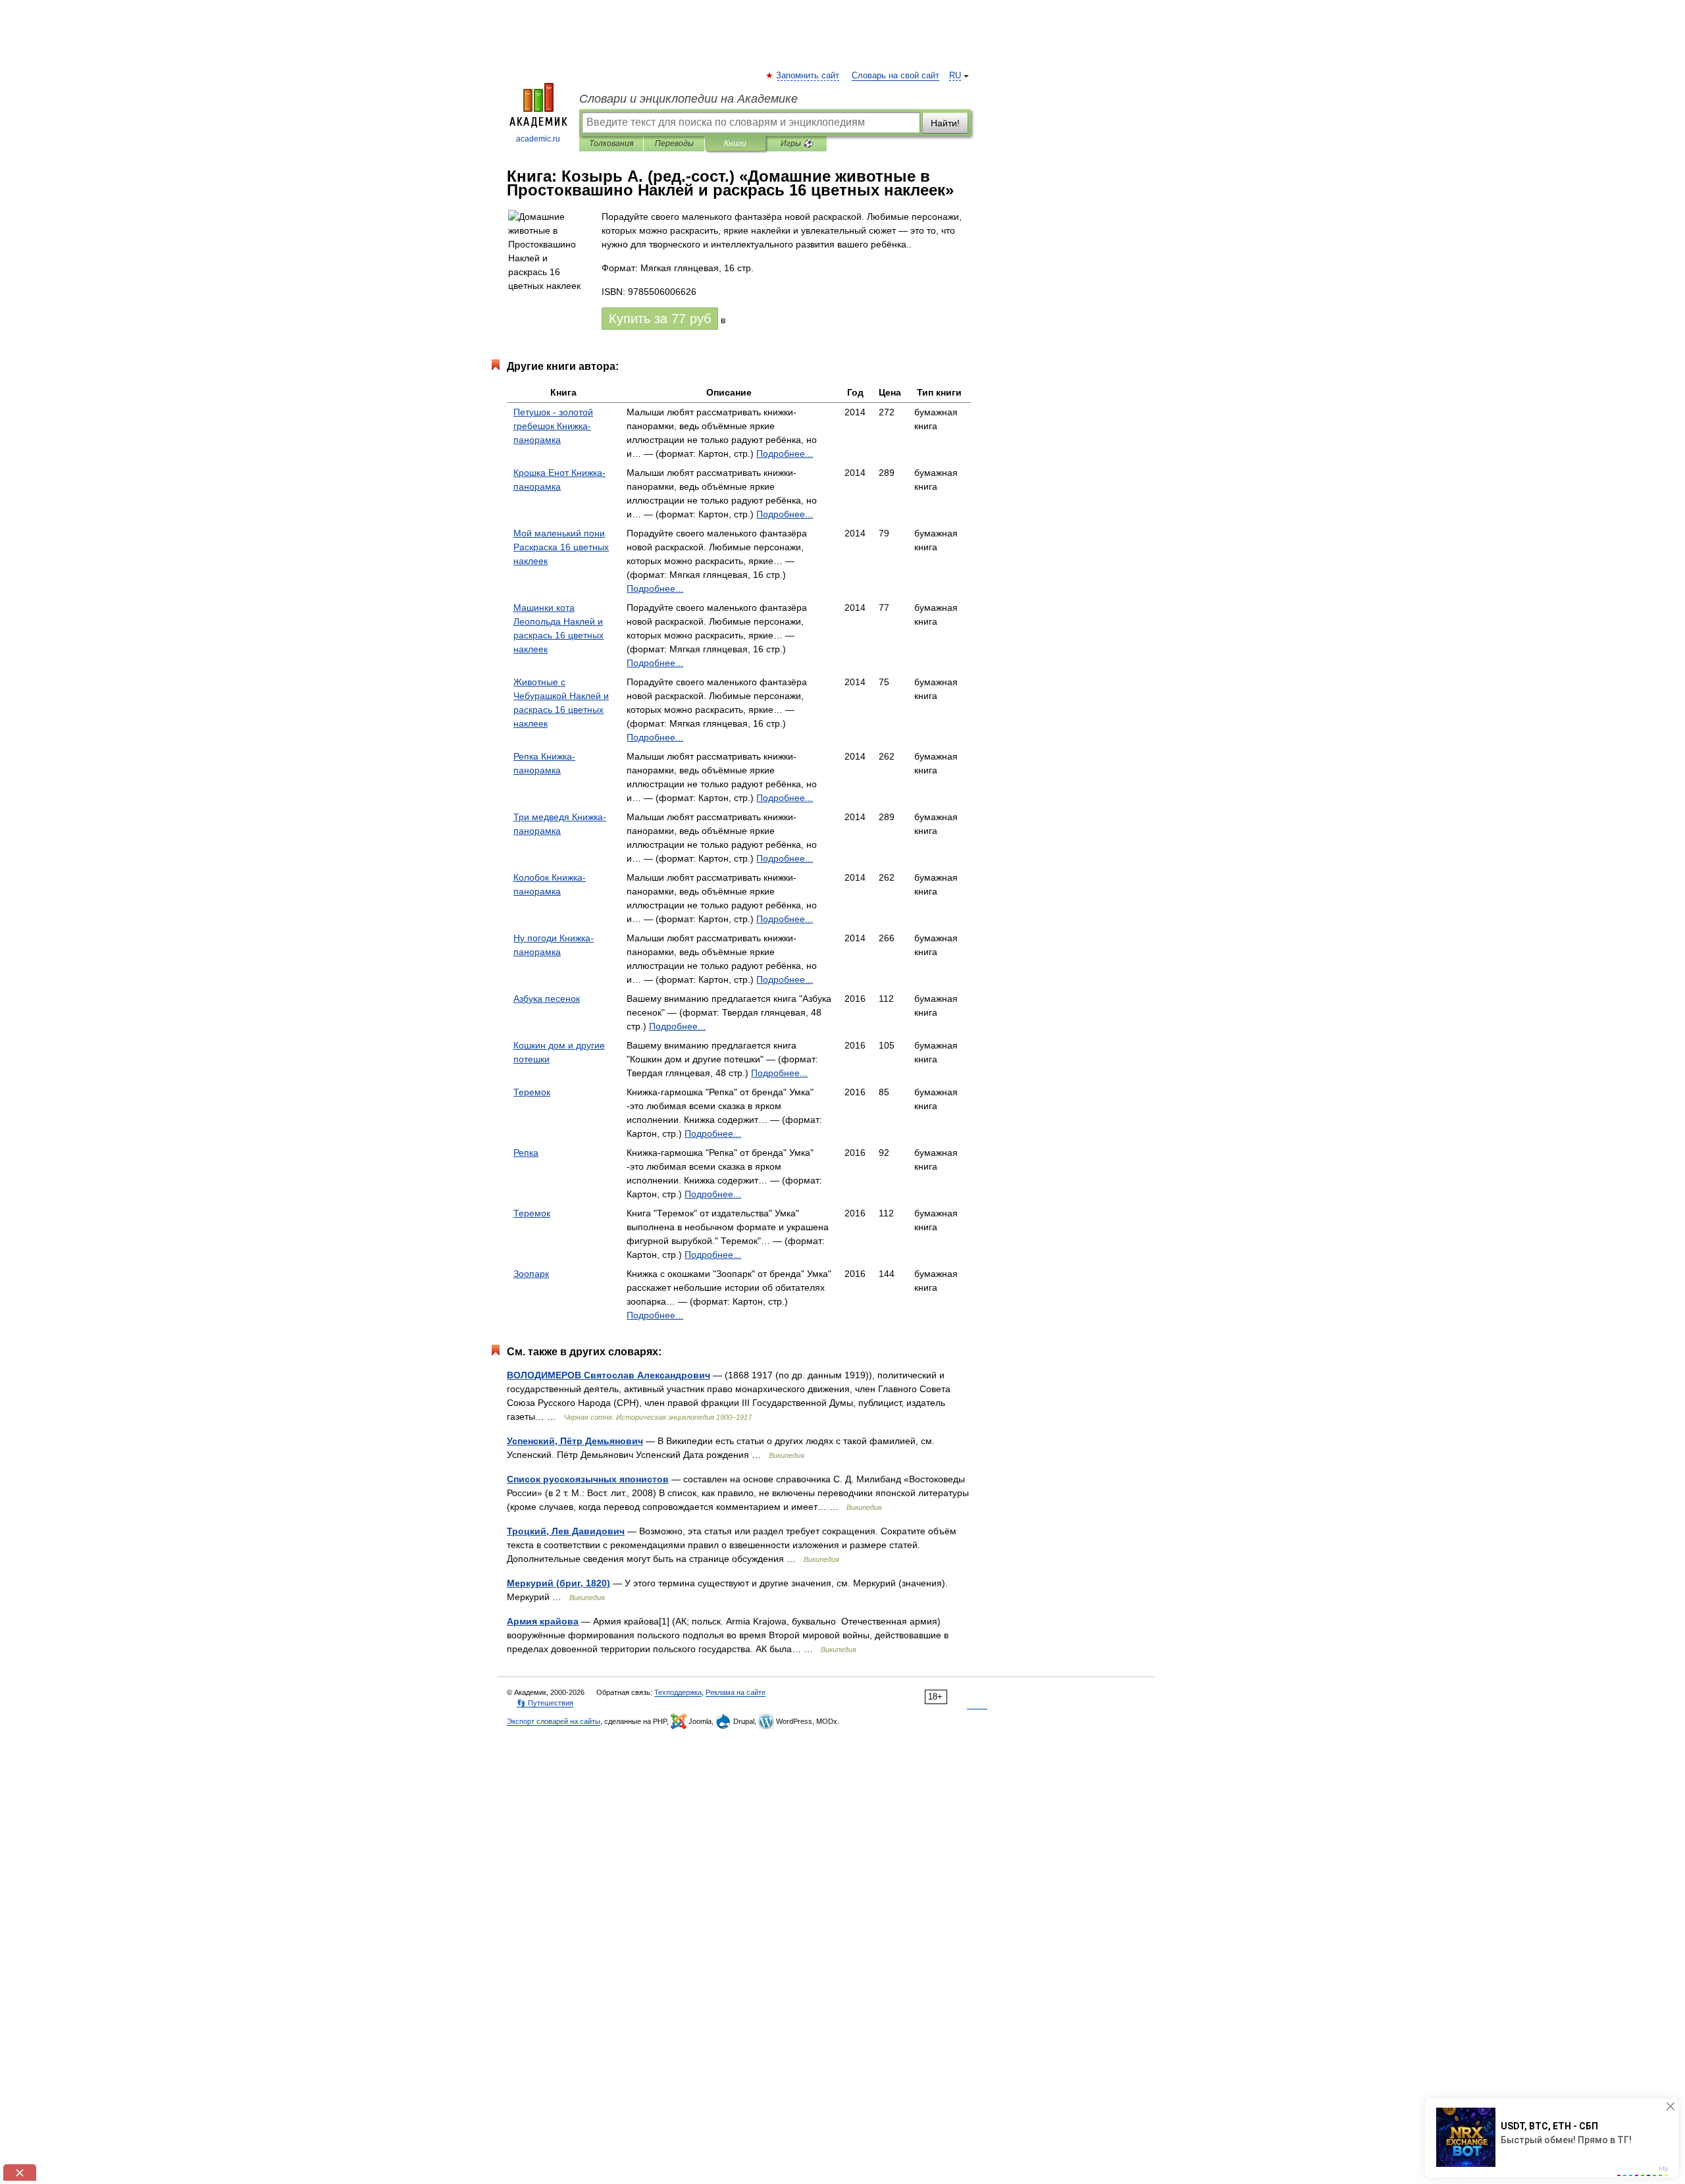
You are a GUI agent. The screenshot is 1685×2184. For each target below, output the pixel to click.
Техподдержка (678, 1692)
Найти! (945, 123)
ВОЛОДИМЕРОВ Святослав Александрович (609, 1375)
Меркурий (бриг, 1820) (558, 1583)
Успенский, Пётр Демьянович (575, 1441)
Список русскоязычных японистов (588, 1479)
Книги (735, 143)
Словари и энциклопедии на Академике (688, 99)
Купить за (660, 319)
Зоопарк (531, 1274)
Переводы (674, 143)
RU (955, 76)
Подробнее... (785, 454)
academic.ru (538, 139)
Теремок (532, 1092)
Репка (526, 1153)
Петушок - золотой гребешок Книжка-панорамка (553, 426)
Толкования (611, 143)
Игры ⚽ (797, 143)
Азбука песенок (547, 999)
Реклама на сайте (736, 1692)
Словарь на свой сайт (895, 76)
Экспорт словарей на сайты (554, 1721)
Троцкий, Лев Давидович (566, 1531)
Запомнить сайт (808, 76)
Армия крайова (543, 1621)
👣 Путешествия (545, 1703)
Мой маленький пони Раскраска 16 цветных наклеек (561, 547)
